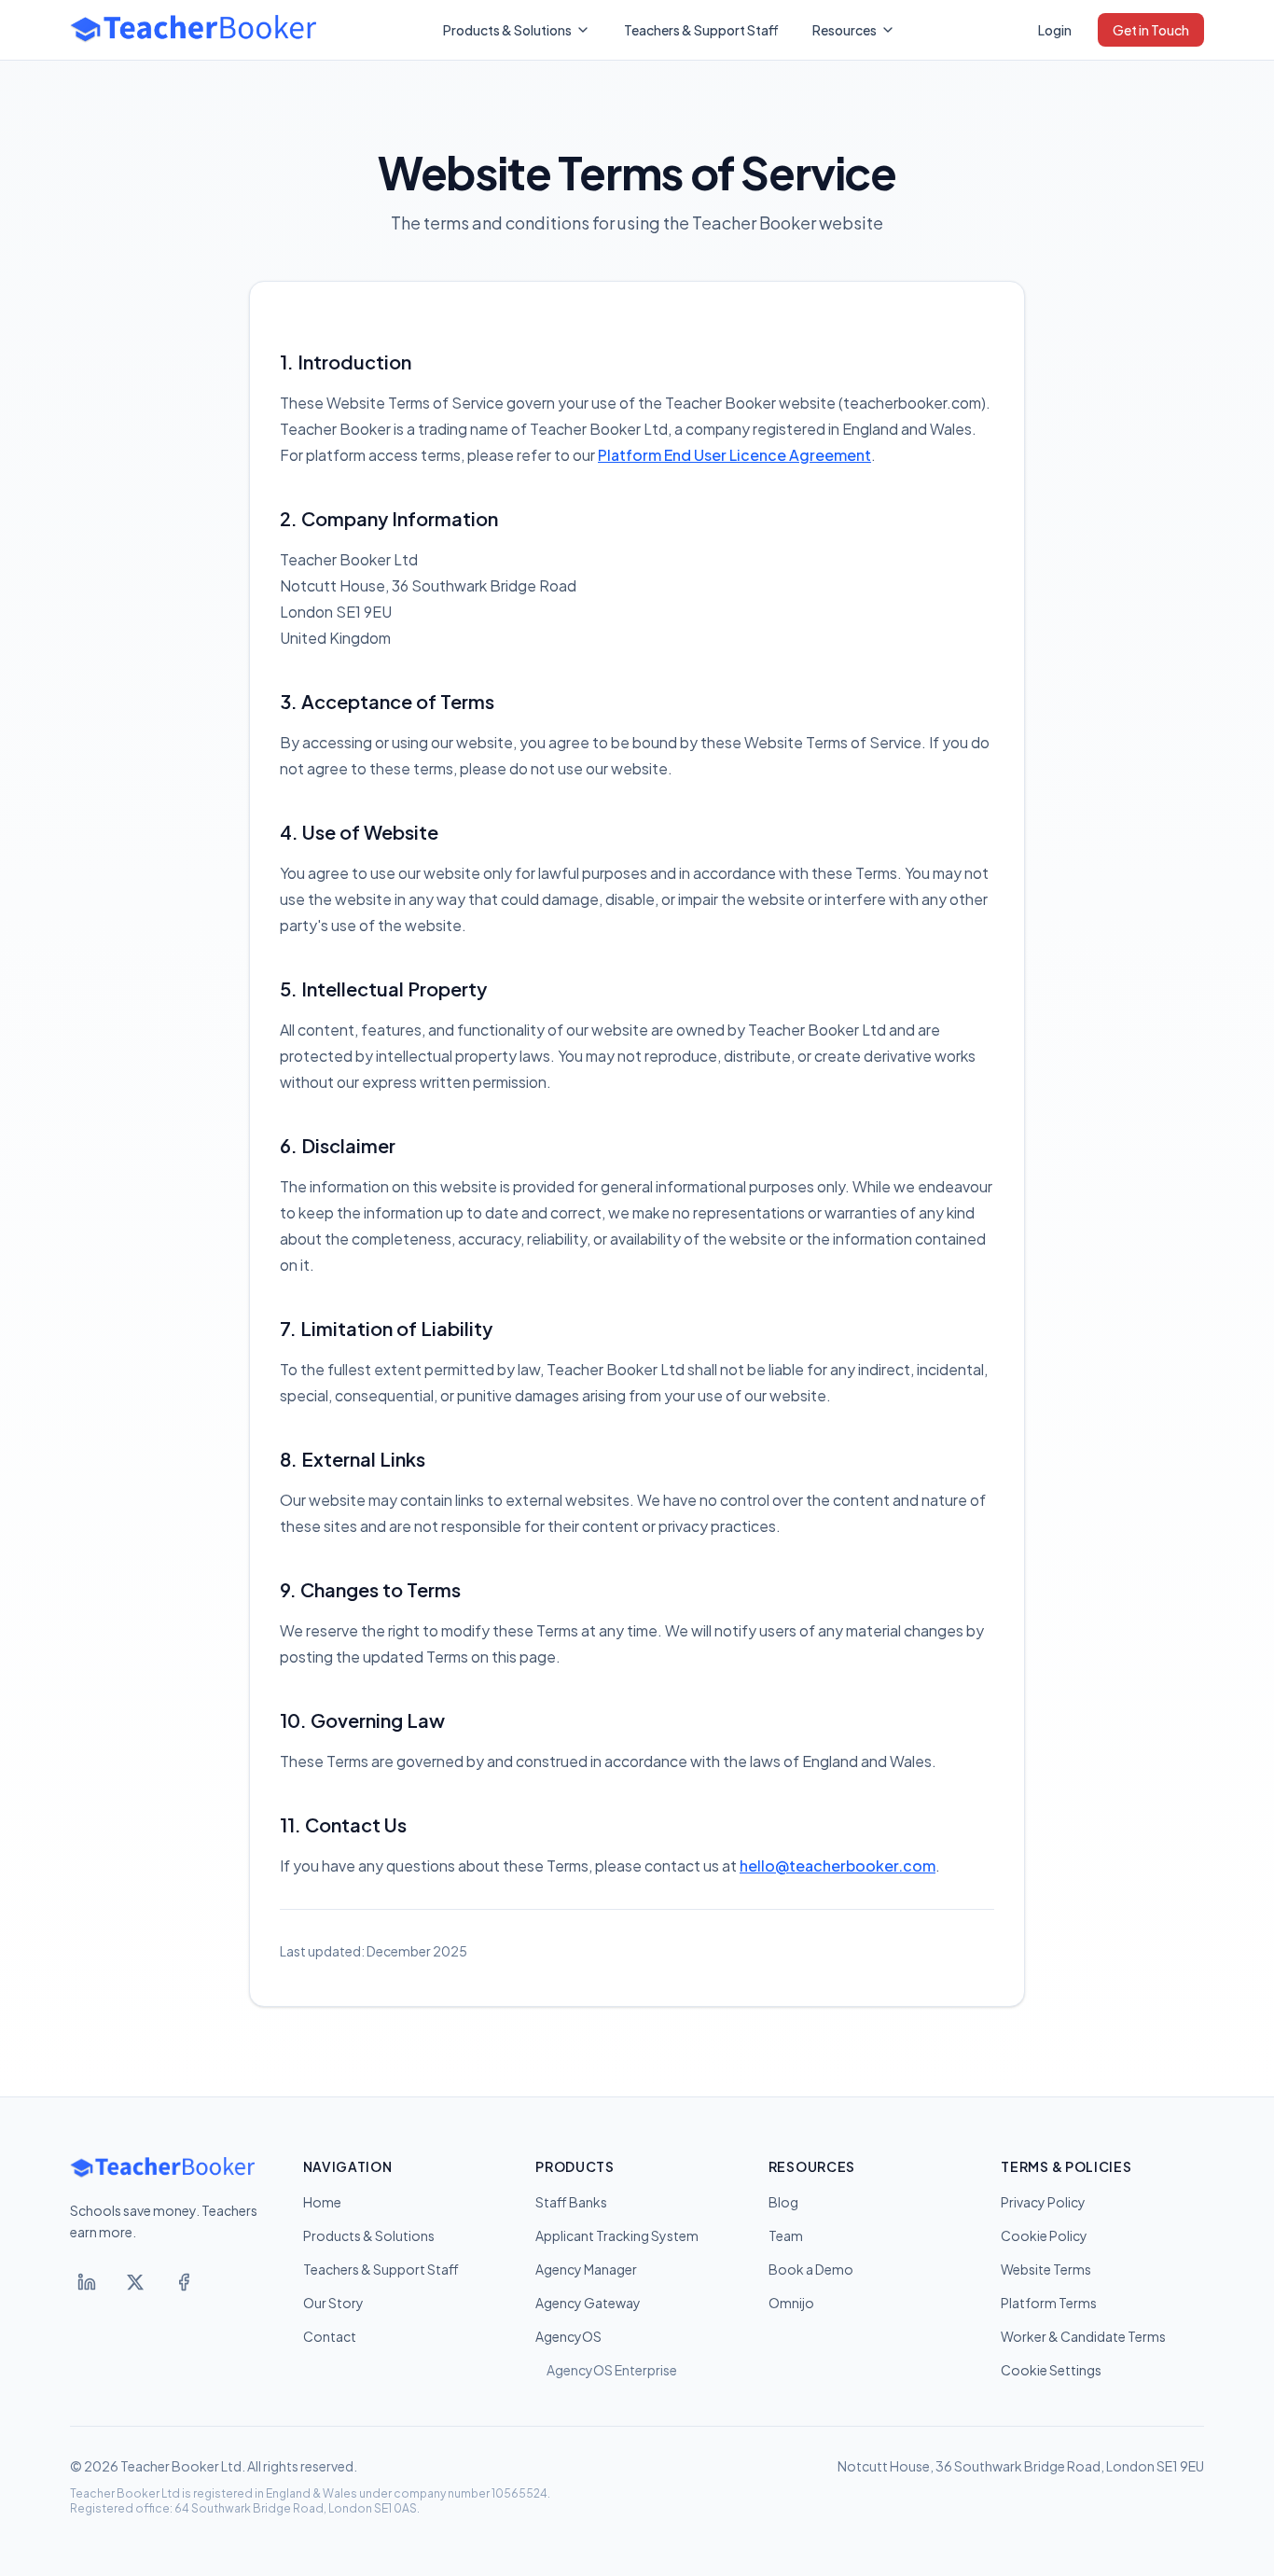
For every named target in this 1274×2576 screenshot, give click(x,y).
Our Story (333, 2303)
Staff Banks (571, 2202)
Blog (783, 2202)
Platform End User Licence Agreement (734, 455)
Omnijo (791, 2303)
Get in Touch (1151, 30)
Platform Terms (1049, 2303)
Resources (845, 30)
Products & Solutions (507, 30)
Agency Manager (586, 2269)
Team (786, 2235)
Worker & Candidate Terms (1083, 2336)
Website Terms (1046, 2269)
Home (322, 2202)
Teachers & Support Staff (701, 30)
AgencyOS (568, 2336)
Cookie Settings (1051, 2370)
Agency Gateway (588, 2303)
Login (1055, 30)
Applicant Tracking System (617, 2235)
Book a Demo (811, 2269)
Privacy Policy (1043, 2202)
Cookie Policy (1044, 2235)
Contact (330, 2336)
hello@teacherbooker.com (838, 1866)
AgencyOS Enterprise (612, 2370)
